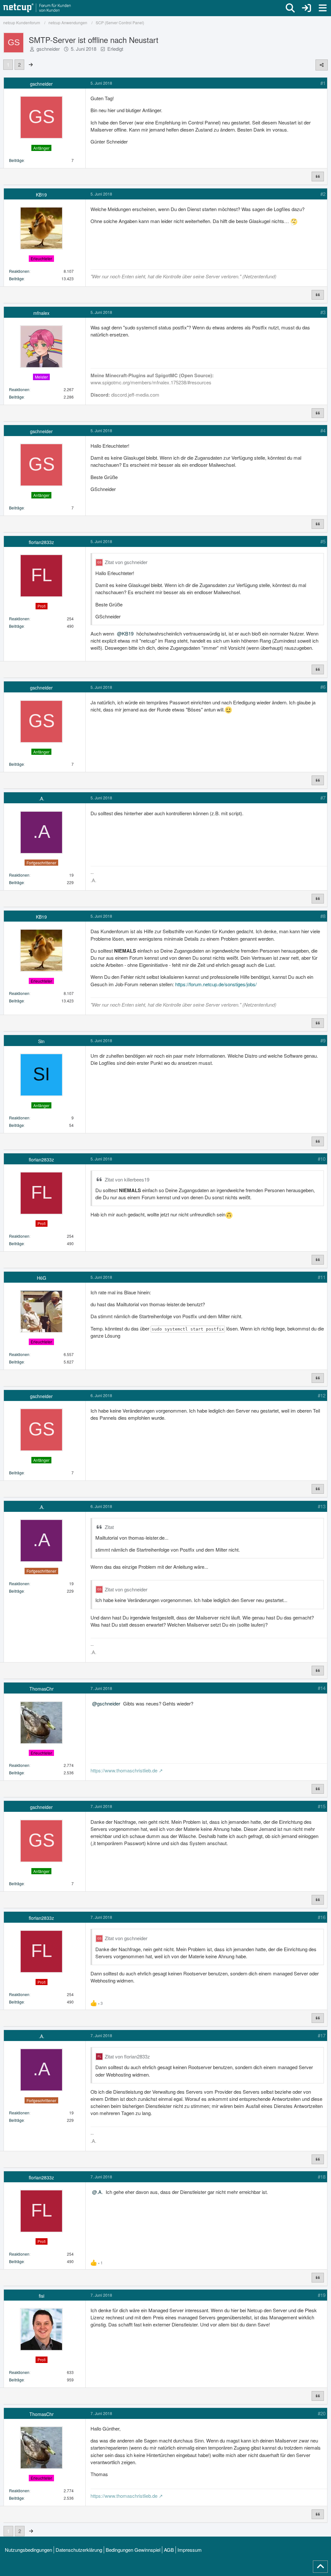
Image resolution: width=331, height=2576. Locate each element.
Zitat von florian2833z (127, 2056)
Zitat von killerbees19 (127, 1179)
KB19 (128, 633)
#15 (322, 1806)
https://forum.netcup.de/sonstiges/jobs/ (216, 984)
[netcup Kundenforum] (37, 8)
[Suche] (290, 8)
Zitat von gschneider (126, 562)
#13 (322, 1506)
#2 (323, 194)
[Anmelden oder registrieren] (306, 8)
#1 (323, 83)
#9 (323, 1040)
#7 (323, 798)
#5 (323, 541)
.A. (100, 2192)
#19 (322, 2295)
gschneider (48, 49)
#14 (322, 1688)
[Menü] (323, 8)
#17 (322, 2035)
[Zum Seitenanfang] (320, 2567)
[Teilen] (322, 65)
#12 (322, 1395)
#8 (323, 916)
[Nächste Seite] (31, 64)
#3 (323, 312)
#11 (322, 1277)
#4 (323, 430)
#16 (322, 1917)
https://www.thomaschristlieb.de (124, 1770)
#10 (322, 1159)
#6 (323, 687)
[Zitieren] (318, 176)
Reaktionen (19, 271)
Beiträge (16, 160)
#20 (322, 2413)
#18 (322, 2177)
